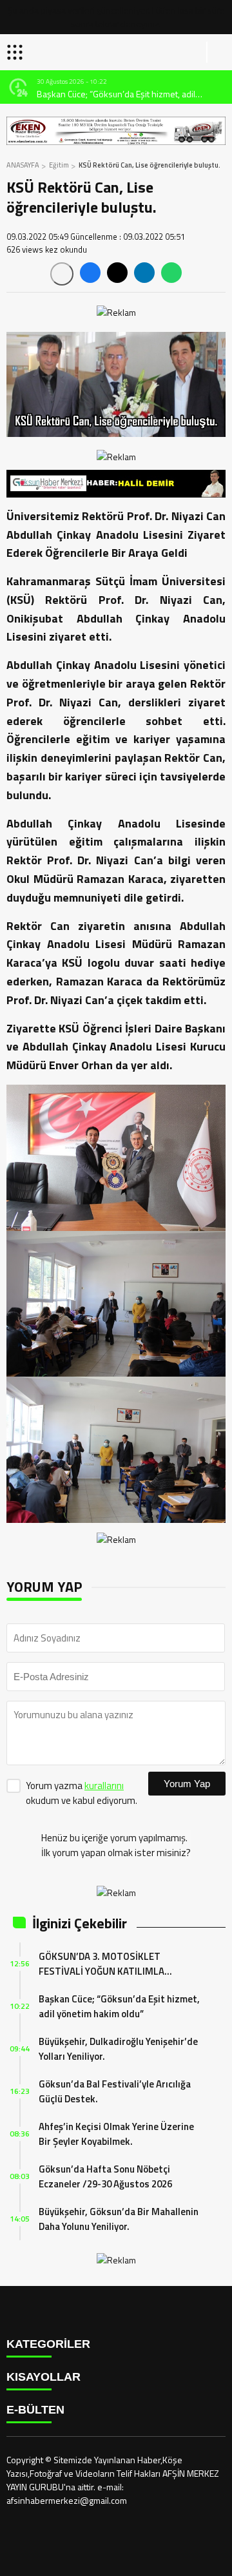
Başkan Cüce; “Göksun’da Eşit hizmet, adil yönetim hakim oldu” (116, 94)
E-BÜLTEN (35, 2410)
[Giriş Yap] (217, 52)
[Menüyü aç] (16, 52)
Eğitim (59, 165)
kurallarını (104, 1786)
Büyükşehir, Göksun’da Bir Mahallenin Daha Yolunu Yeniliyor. (119, 2219)
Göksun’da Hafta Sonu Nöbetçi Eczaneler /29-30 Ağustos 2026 (105, 2176)
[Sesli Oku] (62, 274)
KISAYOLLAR (43, 2377)
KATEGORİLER (48, 2344)
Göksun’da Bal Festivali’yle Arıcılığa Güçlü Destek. (115, 2091)
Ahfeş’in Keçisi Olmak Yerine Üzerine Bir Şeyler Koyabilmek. (116, 2134)
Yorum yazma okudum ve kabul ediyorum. (82, 1793)
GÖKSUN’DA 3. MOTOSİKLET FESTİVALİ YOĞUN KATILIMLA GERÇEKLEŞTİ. (101, 1964)
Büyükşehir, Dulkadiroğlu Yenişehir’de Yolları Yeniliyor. (118, 2049)
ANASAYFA (23, 165)
